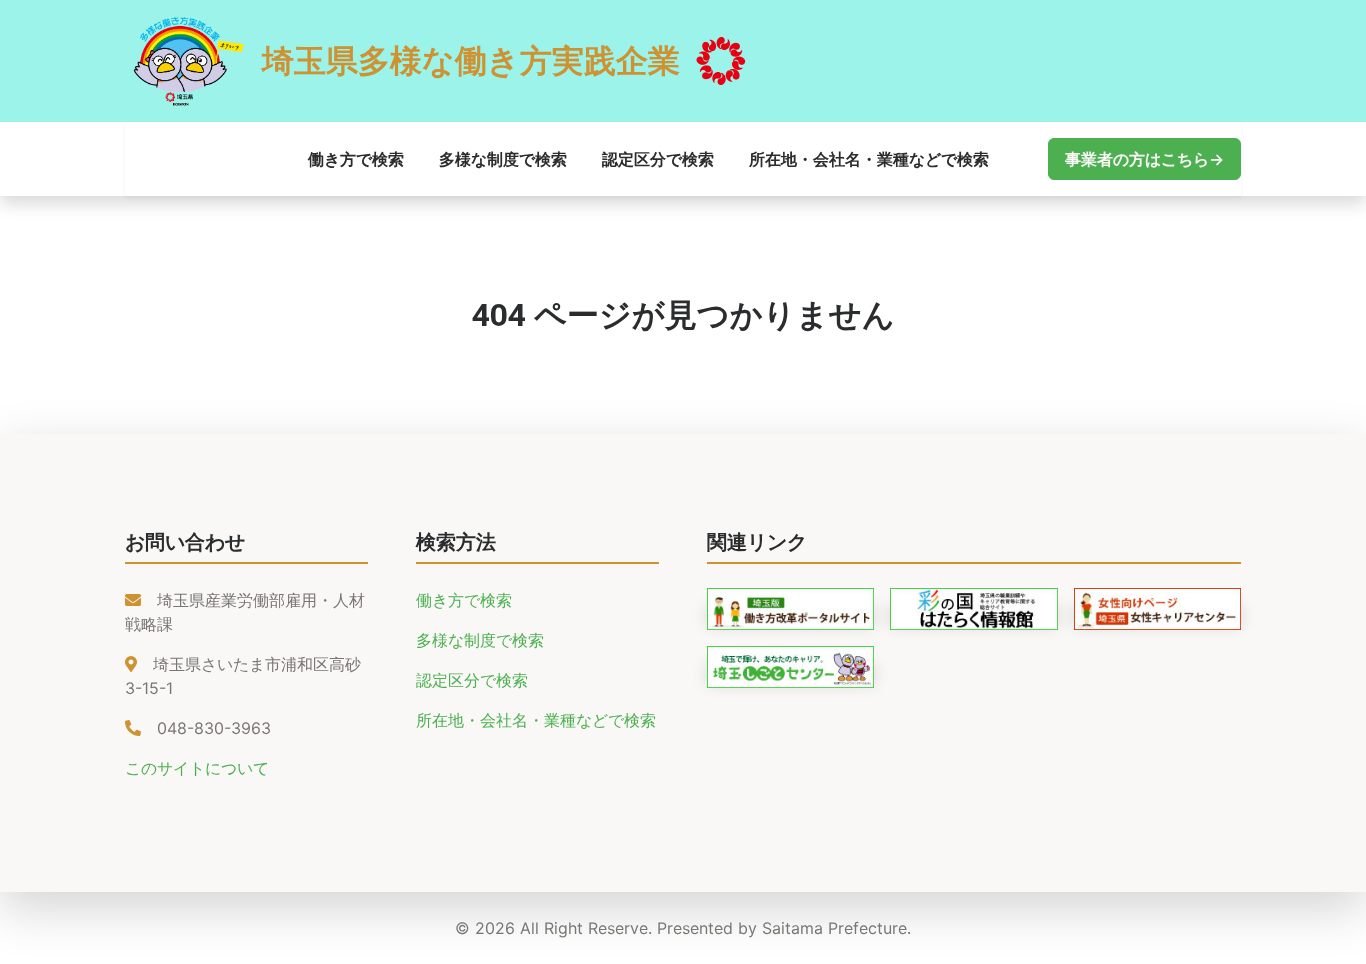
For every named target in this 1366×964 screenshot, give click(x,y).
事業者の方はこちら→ (1144, 159)
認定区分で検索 (658, 159)
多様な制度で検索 (503, 159)
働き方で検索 (356, 159)
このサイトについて (197, 768)
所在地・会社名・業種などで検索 (869, 159)
